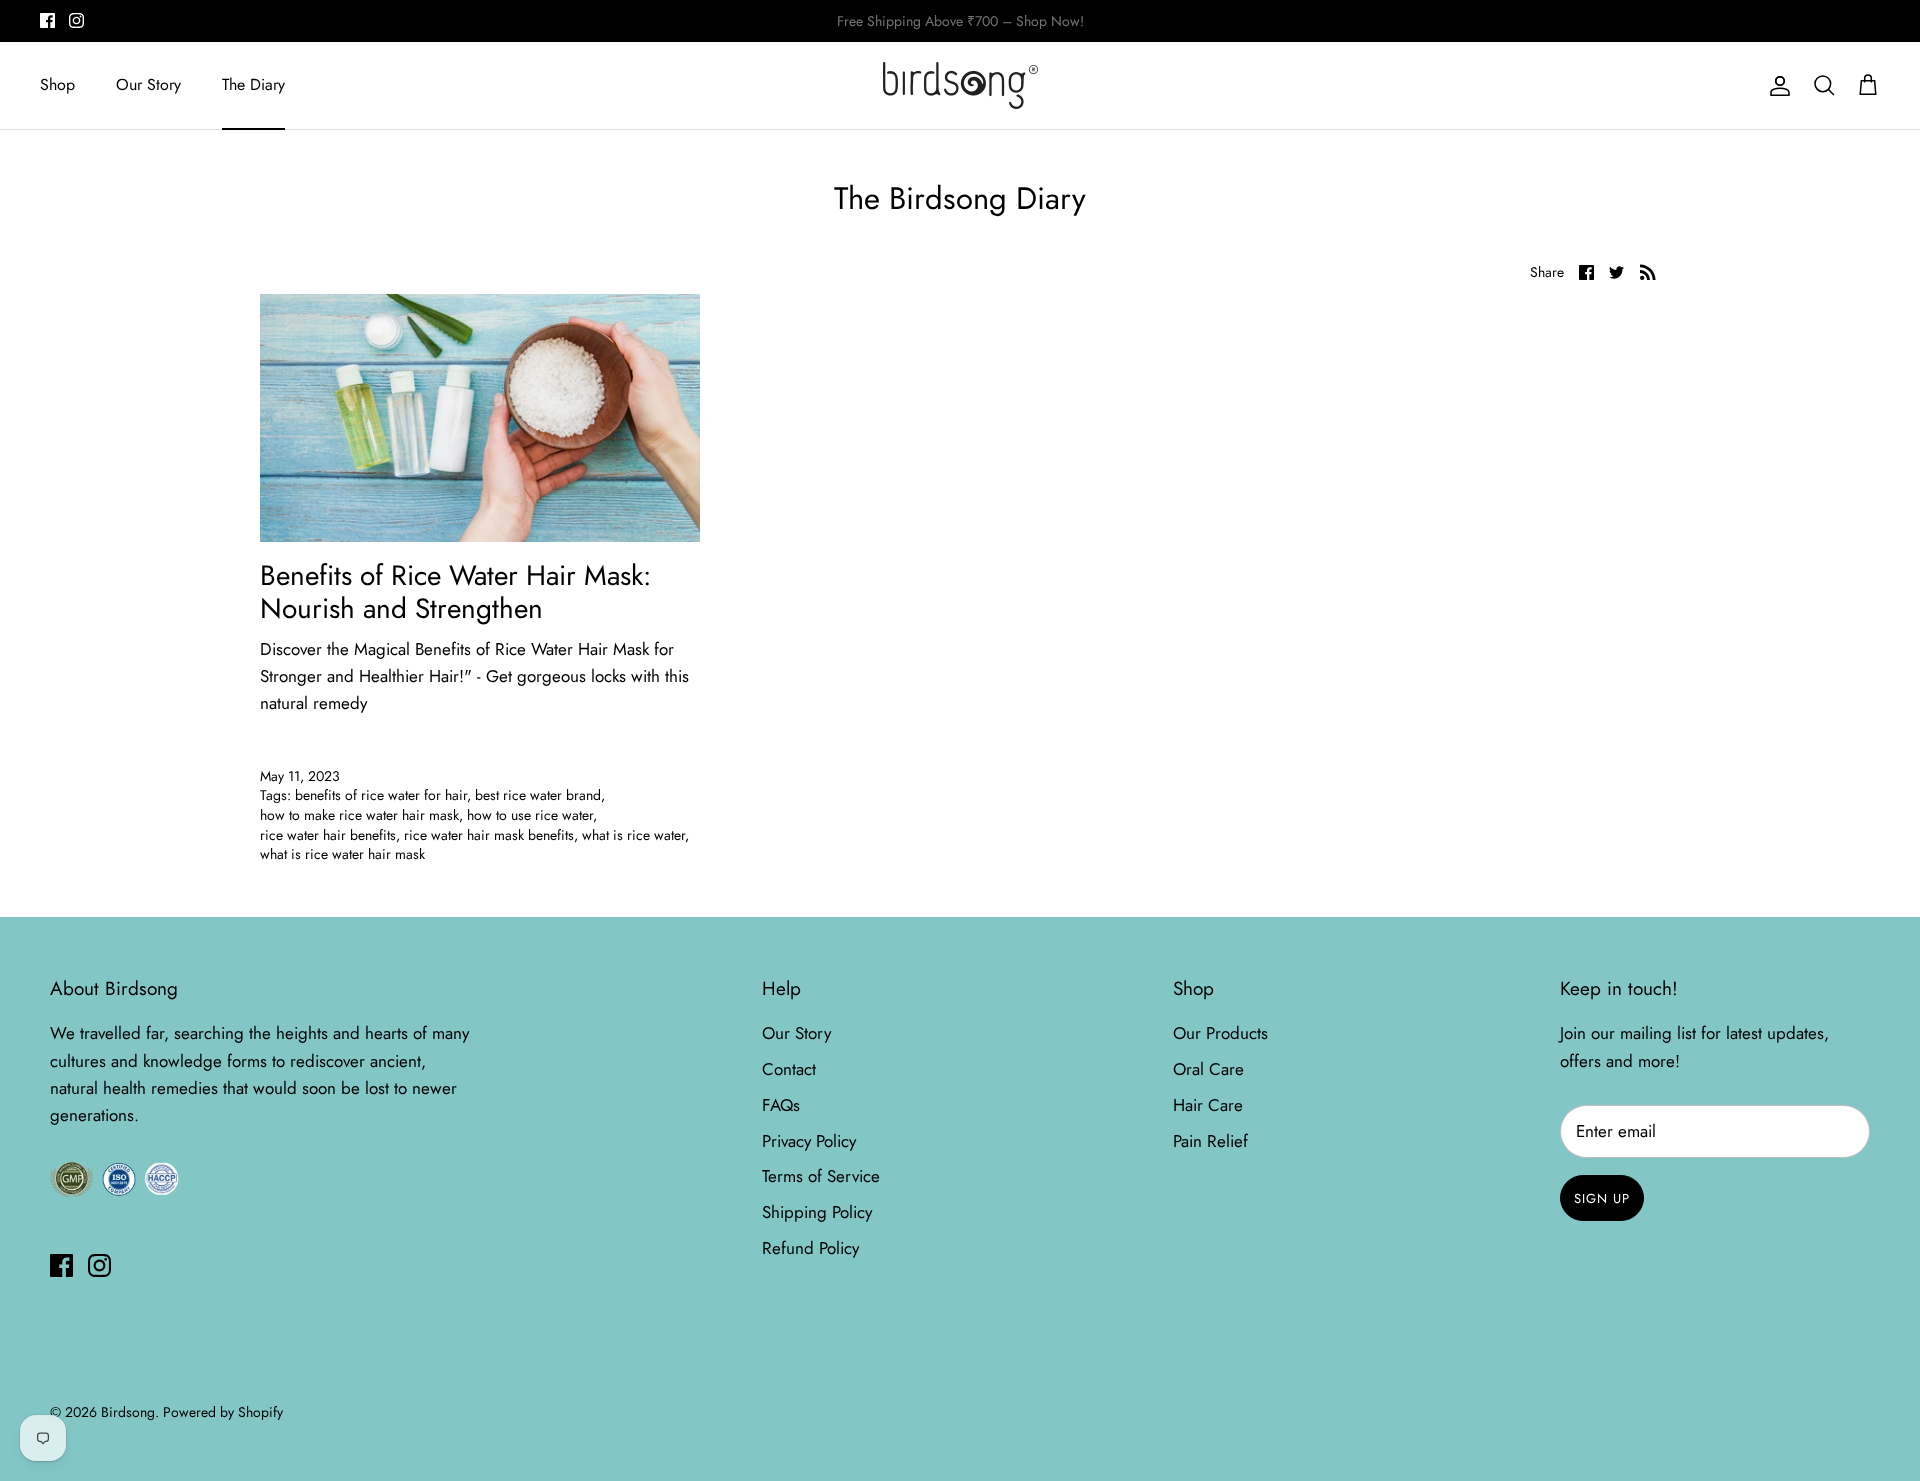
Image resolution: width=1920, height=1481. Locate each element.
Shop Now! (1154, 27)
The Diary (253, 84)
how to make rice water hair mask (359, 815)
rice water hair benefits (328, 835)
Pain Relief (1210, 1141)
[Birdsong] (960, 85)
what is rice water (633, 835)
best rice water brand (538, 795)
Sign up (1602, 1198)
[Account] (1776, 85)
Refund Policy (810, 1248)
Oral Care (1208, 1069)
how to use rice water (530, 815)
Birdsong (128, 1412)
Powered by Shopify (223, 1412)
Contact (789, 1069)
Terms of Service (821, 1176)
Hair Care (1208, 1105)
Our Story (148, 84)
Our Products (1220, 1033)
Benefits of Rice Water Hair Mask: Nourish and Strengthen (455, 592)
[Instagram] (76, 20)
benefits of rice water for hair (381, 795)
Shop (57, 84)
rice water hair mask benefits (489, 835)
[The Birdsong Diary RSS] (1648, 270)
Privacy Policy (809, 1141)
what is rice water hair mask (342, 854)
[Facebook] (47, 20)
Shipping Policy (817, 1212)
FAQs (781, 1105)
